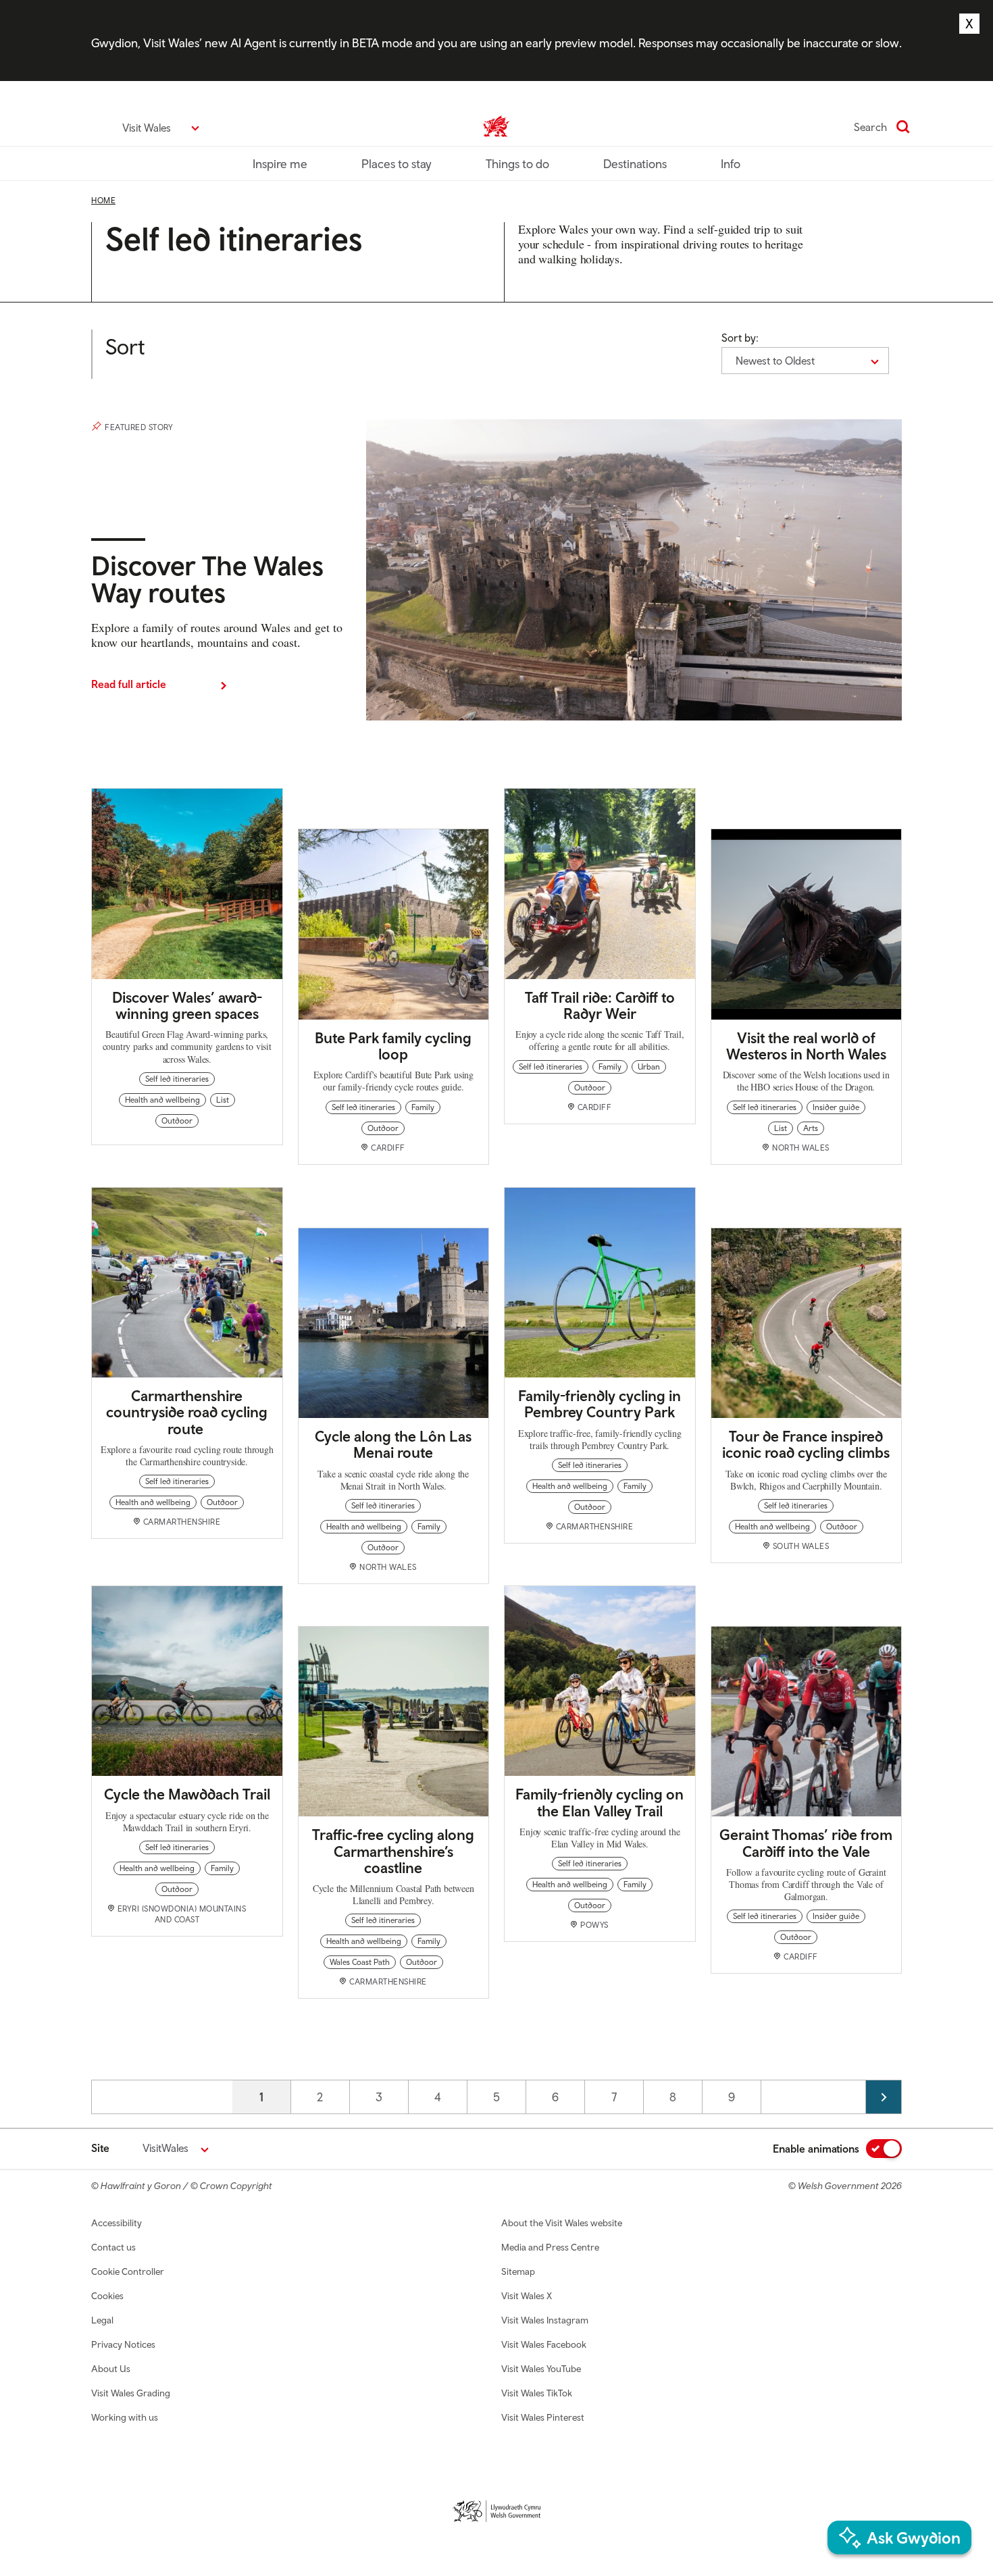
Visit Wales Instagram (545, 2320)
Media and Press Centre (550, 2247)
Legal (102, 2320)
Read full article (129, 684)
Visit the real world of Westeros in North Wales (806, 1046)
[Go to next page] (884, 2097)
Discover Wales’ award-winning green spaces (187, 1005)
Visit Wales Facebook (544, 2344)
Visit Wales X (527, 2296)
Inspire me (280, 164)
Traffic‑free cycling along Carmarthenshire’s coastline (393, 1851)
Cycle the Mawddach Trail (187, 1794)
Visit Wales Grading (131, 2393)
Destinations (635, 164)
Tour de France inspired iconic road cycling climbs (806, 1444)
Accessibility (117, 2223)
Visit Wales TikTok (537, 2393)
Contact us (113, 2247)
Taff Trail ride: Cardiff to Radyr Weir (600, 1005)
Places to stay (397, 164)
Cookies (107, 2296)
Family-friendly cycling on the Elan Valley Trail (600, 1802)
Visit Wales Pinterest (543, 2417)
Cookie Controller (128, 2271)
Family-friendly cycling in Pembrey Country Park (600, 1404)
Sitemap (518, 2271)
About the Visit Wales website (562, 2223)
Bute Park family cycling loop (393, 1046)
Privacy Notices (123, 2344)
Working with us (125, 2417)
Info (731, 164)
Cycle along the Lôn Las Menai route (393, 1444)
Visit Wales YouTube (541, 2369)
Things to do (517, 164)
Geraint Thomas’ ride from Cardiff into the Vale (806, 1843)
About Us (111, 2369)
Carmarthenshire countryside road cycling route (187, 1412)
